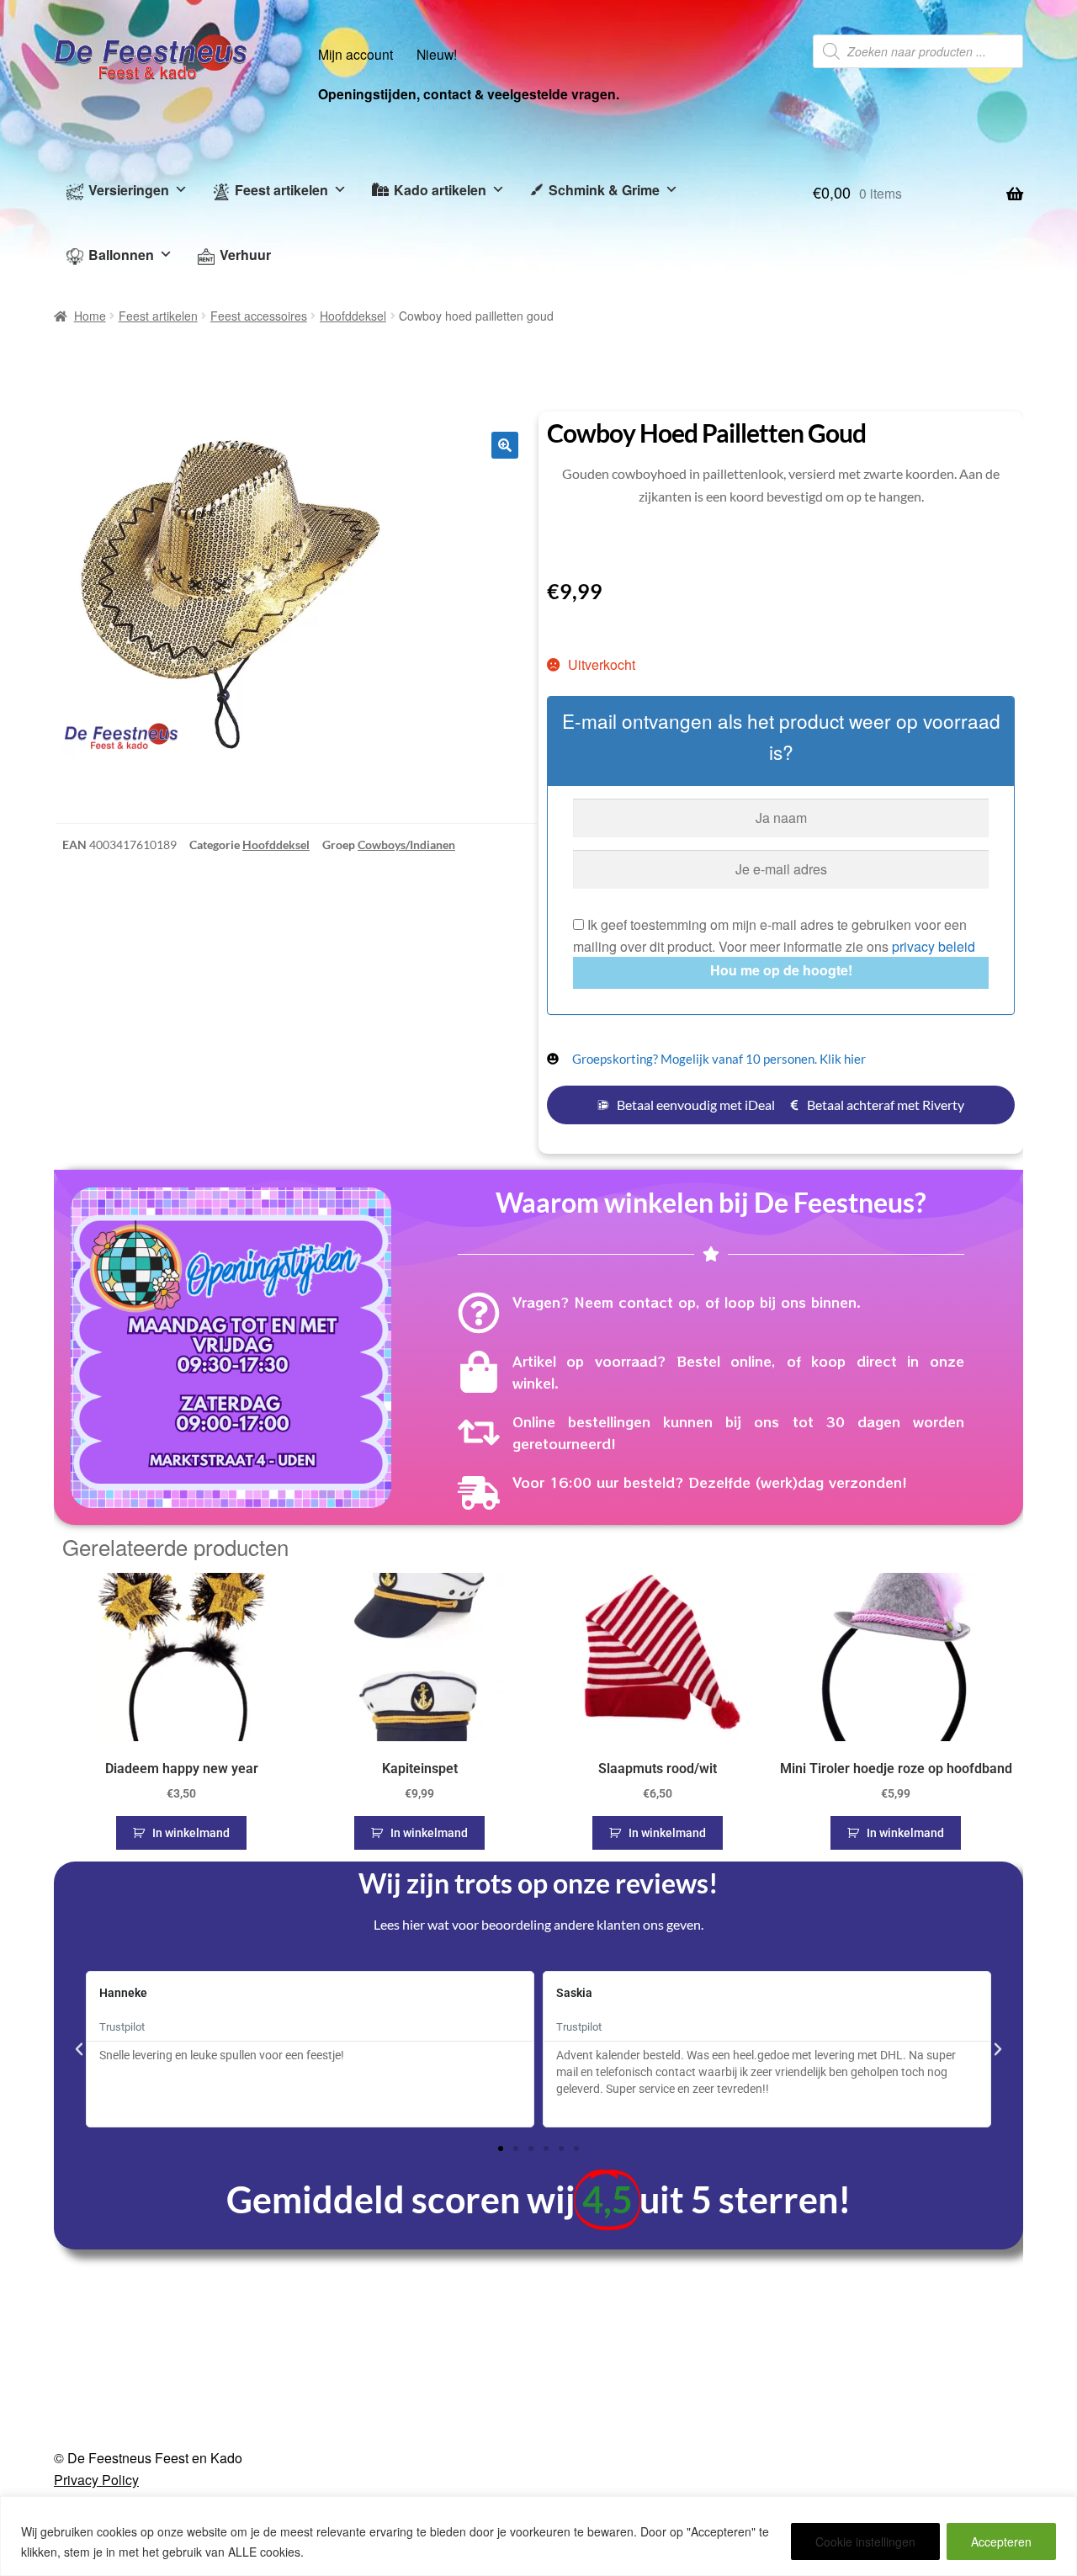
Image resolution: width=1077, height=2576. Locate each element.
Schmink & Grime (604, 190)
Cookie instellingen (865, 2541)
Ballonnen (121, 255)
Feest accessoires (259, 316)
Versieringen (129, 190)
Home (90, 316)
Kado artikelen (440, 190)
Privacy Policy (96, 2480)
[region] (538, 2536)
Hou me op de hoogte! (781, 970)
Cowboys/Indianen (406, 845)
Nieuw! (437, 54)
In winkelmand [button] (191, 1833)
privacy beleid (934, 946)
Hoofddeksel (353, 316)
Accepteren (1001, 2541)
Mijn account (355, 54)
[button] (505, 445)
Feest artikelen (281, 190)
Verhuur (245, 255)
